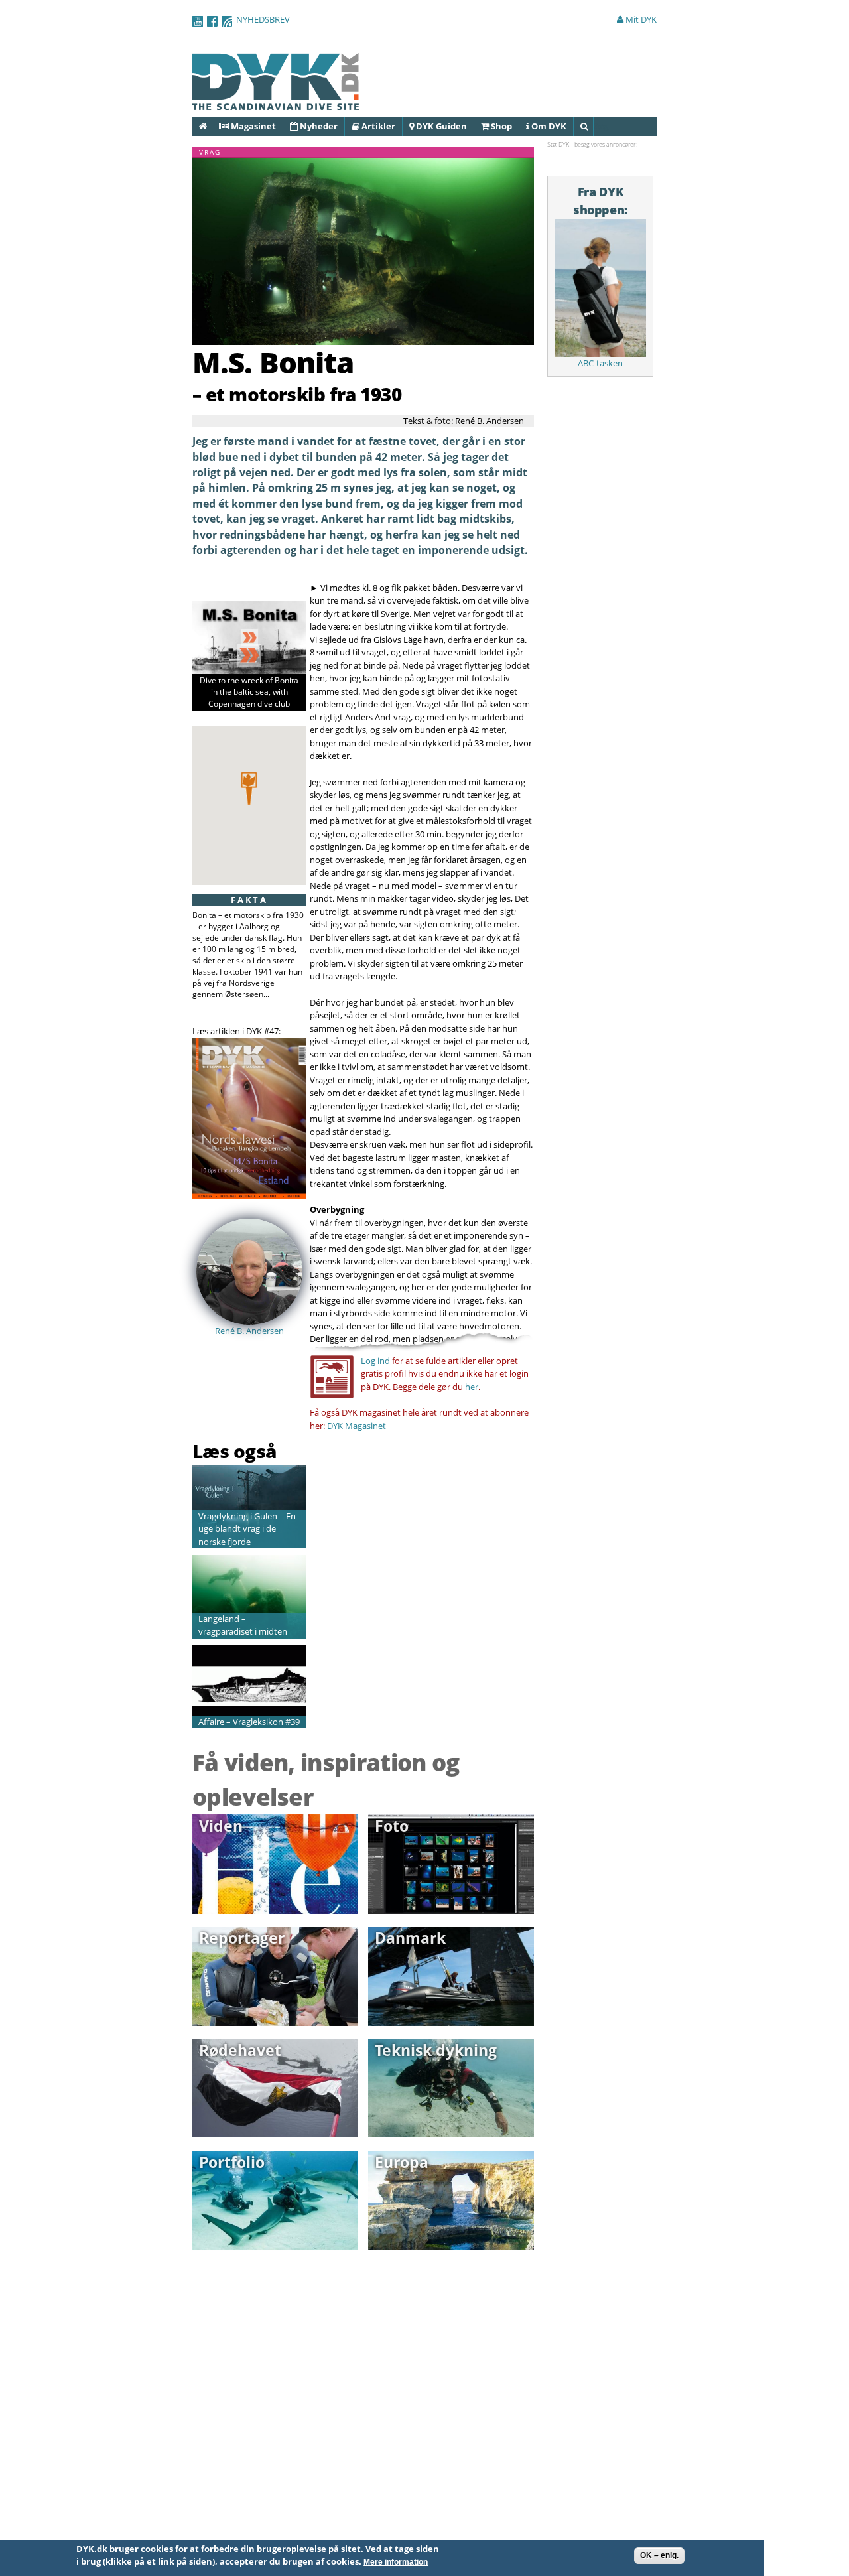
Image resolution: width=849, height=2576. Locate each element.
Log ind (375, 1361)
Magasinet (252, 126)
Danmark (410, 1938)
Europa (402, 2162)
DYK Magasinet (357, 1426)
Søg (593, 126)
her (472, 1387)
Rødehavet (240, 2050)
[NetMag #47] (249, 1192)
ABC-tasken (600, 363)
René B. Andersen (249, 1331)
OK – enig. (659, 2555)
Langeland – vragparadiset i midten (243, 1625)
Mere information (396, 2563)
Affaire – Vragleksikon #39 (249, 1722)
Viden (221, 1826)
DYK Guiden (440, 126)
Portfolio (232, 2162)
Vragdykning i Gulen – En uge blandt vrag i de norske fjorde (247, 1529)
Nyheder (318, 126)
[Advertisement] (270, 1405)
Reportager (242, 1938)
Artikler (377, 126)
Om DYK (548, 126)
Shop (500, 126)
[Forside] (276, 103)
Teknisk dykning (436, 2050)
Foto (392, 1826)
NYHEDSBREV (263, 19)
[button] (249, 788)
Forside (211, 126)
